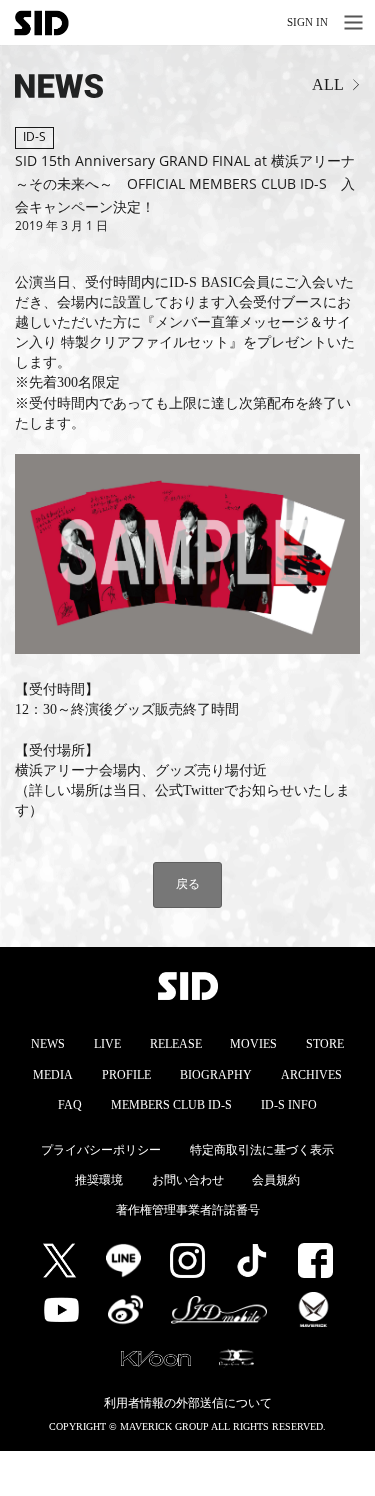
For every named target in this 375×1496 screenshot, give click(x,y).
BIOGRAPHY (216, 1075)
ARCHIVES (311, 1075)
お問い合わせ (188, 1180)
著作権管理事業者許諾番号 (188, 1210)
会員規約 (276, 1180)
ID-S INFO (289, 1105)
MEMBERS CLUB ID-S (171, 1105)
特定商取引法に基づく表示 (262, 1150)
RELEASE (176, 1044)
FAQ (70, 1105)
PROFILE (126, 1075)
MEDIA (53, 1075)
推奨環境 (99, 1180)
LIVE (107, 1044)
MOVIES (253, 1044)
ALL (328, 84)
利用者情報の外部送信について (188, 1403)
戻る (188, 883)
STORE (325, 1044)
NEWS (48, 1044)
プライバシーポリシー (101, 1150)
